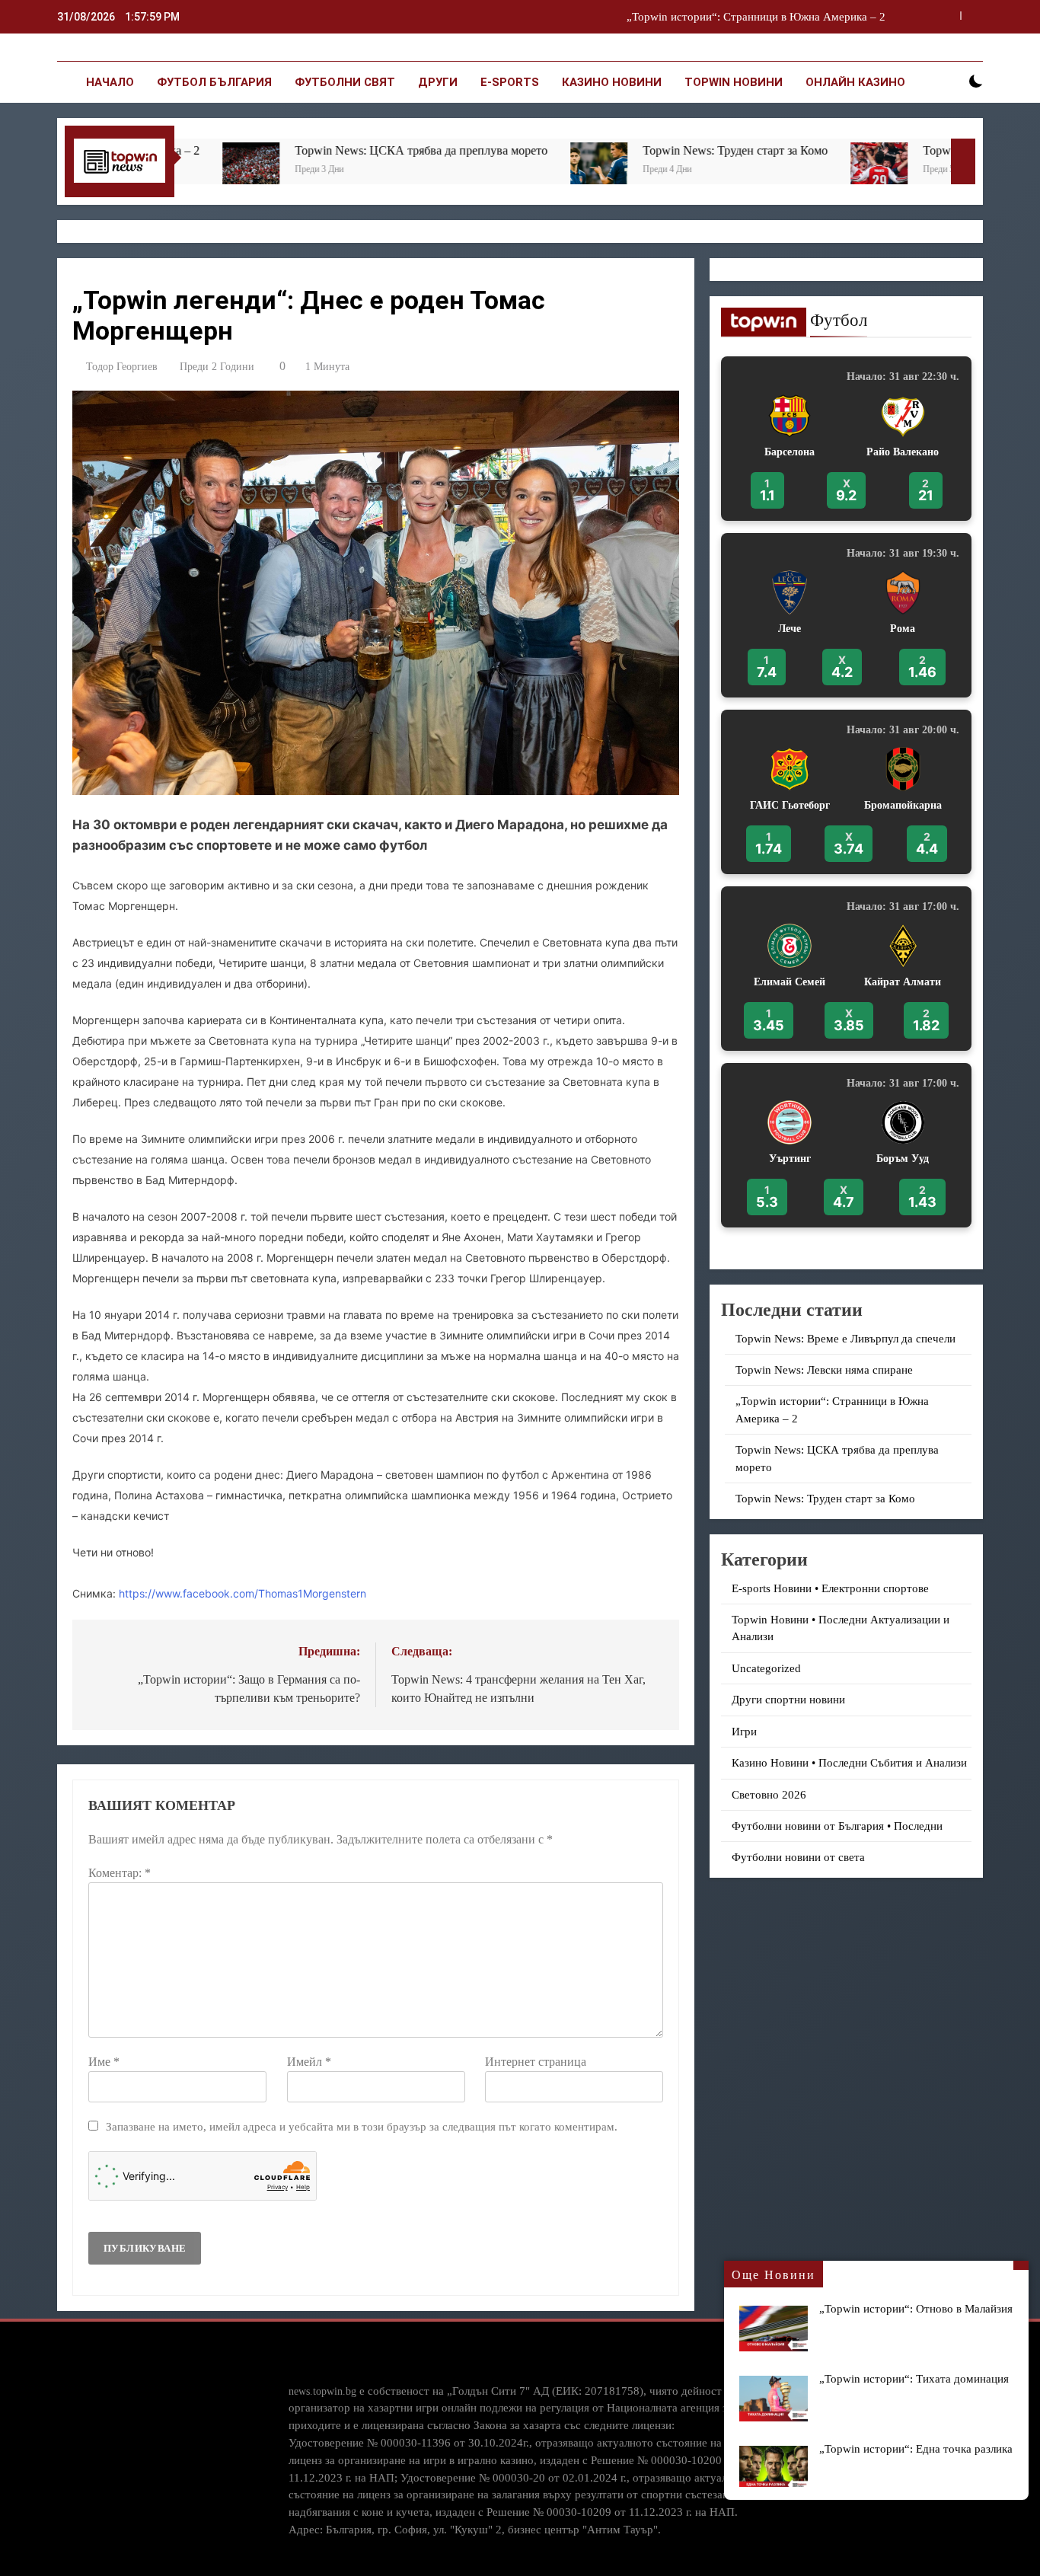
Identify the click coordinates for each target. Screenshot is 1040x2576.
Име (104, 2062)
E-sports (510, 82)
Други (438, 82)
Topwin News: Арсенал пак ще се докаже (851, 150)
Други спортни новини (788, 1700)
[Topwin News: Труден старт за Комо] (421, 171)
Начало (110, 82)
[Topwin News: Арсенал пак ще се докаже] (702, 171)
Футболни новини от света (798, 1857)
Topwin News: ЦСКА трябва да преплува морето (764, 17)
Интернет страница (536, 2062)
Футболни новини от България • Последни (837, 1826)
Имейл (309, 2062)
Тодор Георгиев (122, 367)
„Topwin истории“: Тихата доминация (914, 2378)
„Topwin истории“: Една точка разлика (916, 2448)
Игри (744, 1732)
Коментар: (120, 1873)
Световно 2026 (769, 1795)
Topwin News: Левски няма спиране (824, 1370)
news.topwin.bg (322, 2391)
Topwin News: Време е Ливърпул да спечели (845, 1339)
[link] (846, 439)
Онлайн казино (855, 82)
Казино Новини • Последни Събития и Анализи (849, 1763)
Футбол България (214, 82)
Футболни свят (345, 82)
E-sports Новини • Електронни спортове (830, 1588)
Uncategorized (766, 1668)
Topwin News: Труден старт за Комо (558, 150)
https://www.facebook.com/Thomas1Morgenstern (242, 1593)
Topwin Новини (734, 82)
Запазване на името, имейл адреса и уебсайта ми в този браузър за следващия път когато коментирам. (362, 2126)
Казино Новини (612, 82)
